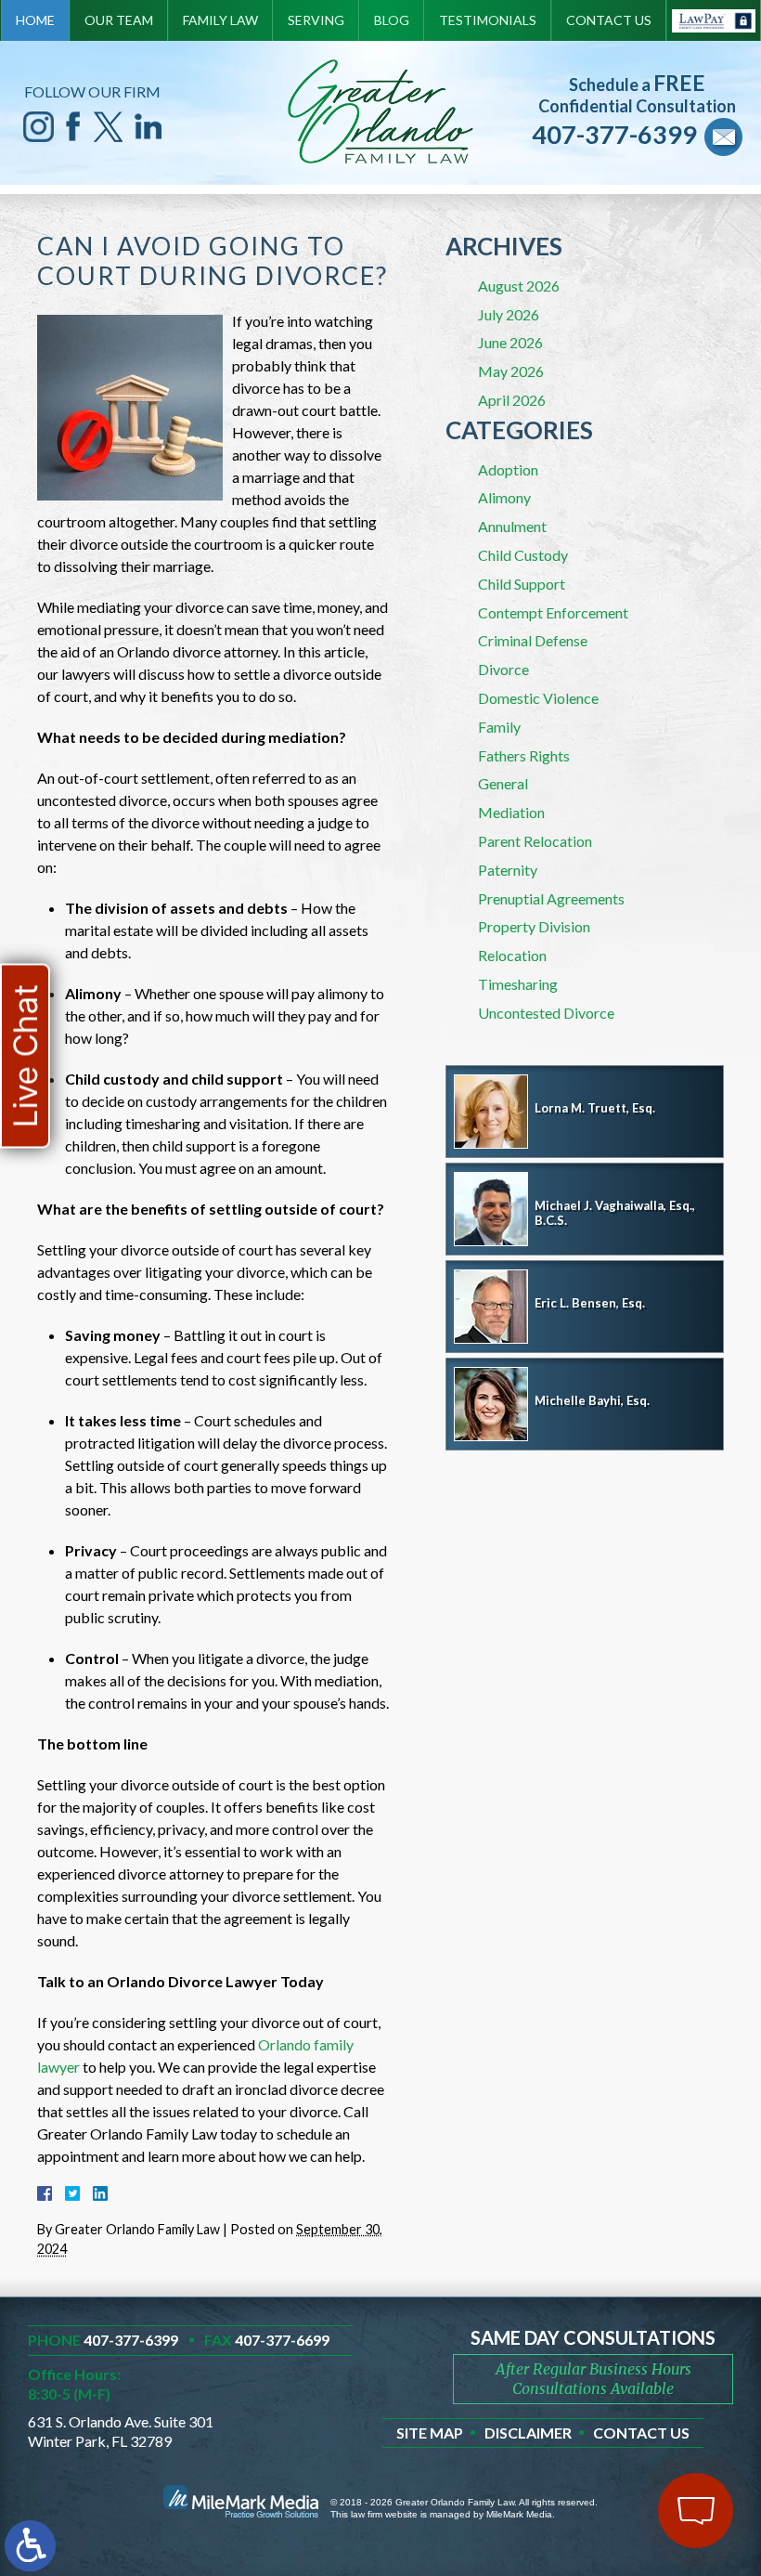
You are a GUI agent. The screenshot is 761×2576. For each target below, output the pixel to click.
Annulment (512, 526)
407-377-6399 (614, 134)
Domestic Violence (538, 698)
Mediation (511, 812)
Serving (316, 20)
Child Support (522, 584)
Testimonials (488, 20)
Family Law (220, 20)
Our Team (119, 20)
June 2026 (510, 342)
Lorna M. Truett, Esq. (595, 1108)
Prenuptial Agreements (551, 898)
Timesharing (518, 984)
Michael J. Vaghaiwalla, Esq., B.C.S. (615, 1213)
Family (499, 727)
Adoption (508, 469)
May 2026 (511, 371)
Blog (392, 20)
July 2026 (509, 314)
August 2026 (519, 286)
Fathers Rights (524, 755)
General (503, 783)
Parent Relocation (535, 841)
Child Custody (523, 555)
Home (35, 20)
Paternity (508, 870)
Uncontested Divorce (546, 1013)
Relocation (512, 955)
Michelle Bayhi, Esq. (592, 1400)
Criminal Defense (533, 640)
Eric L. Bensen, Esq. (590, 1303)
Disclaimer (528, 2433)
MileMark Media (519, 2514)
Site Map (430, 2433)
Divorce (503, 669)
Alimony (504, 497)
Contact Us (609, 20)
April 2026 (512, 400)
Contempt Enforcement (553, 612)
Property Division (534, 926)
